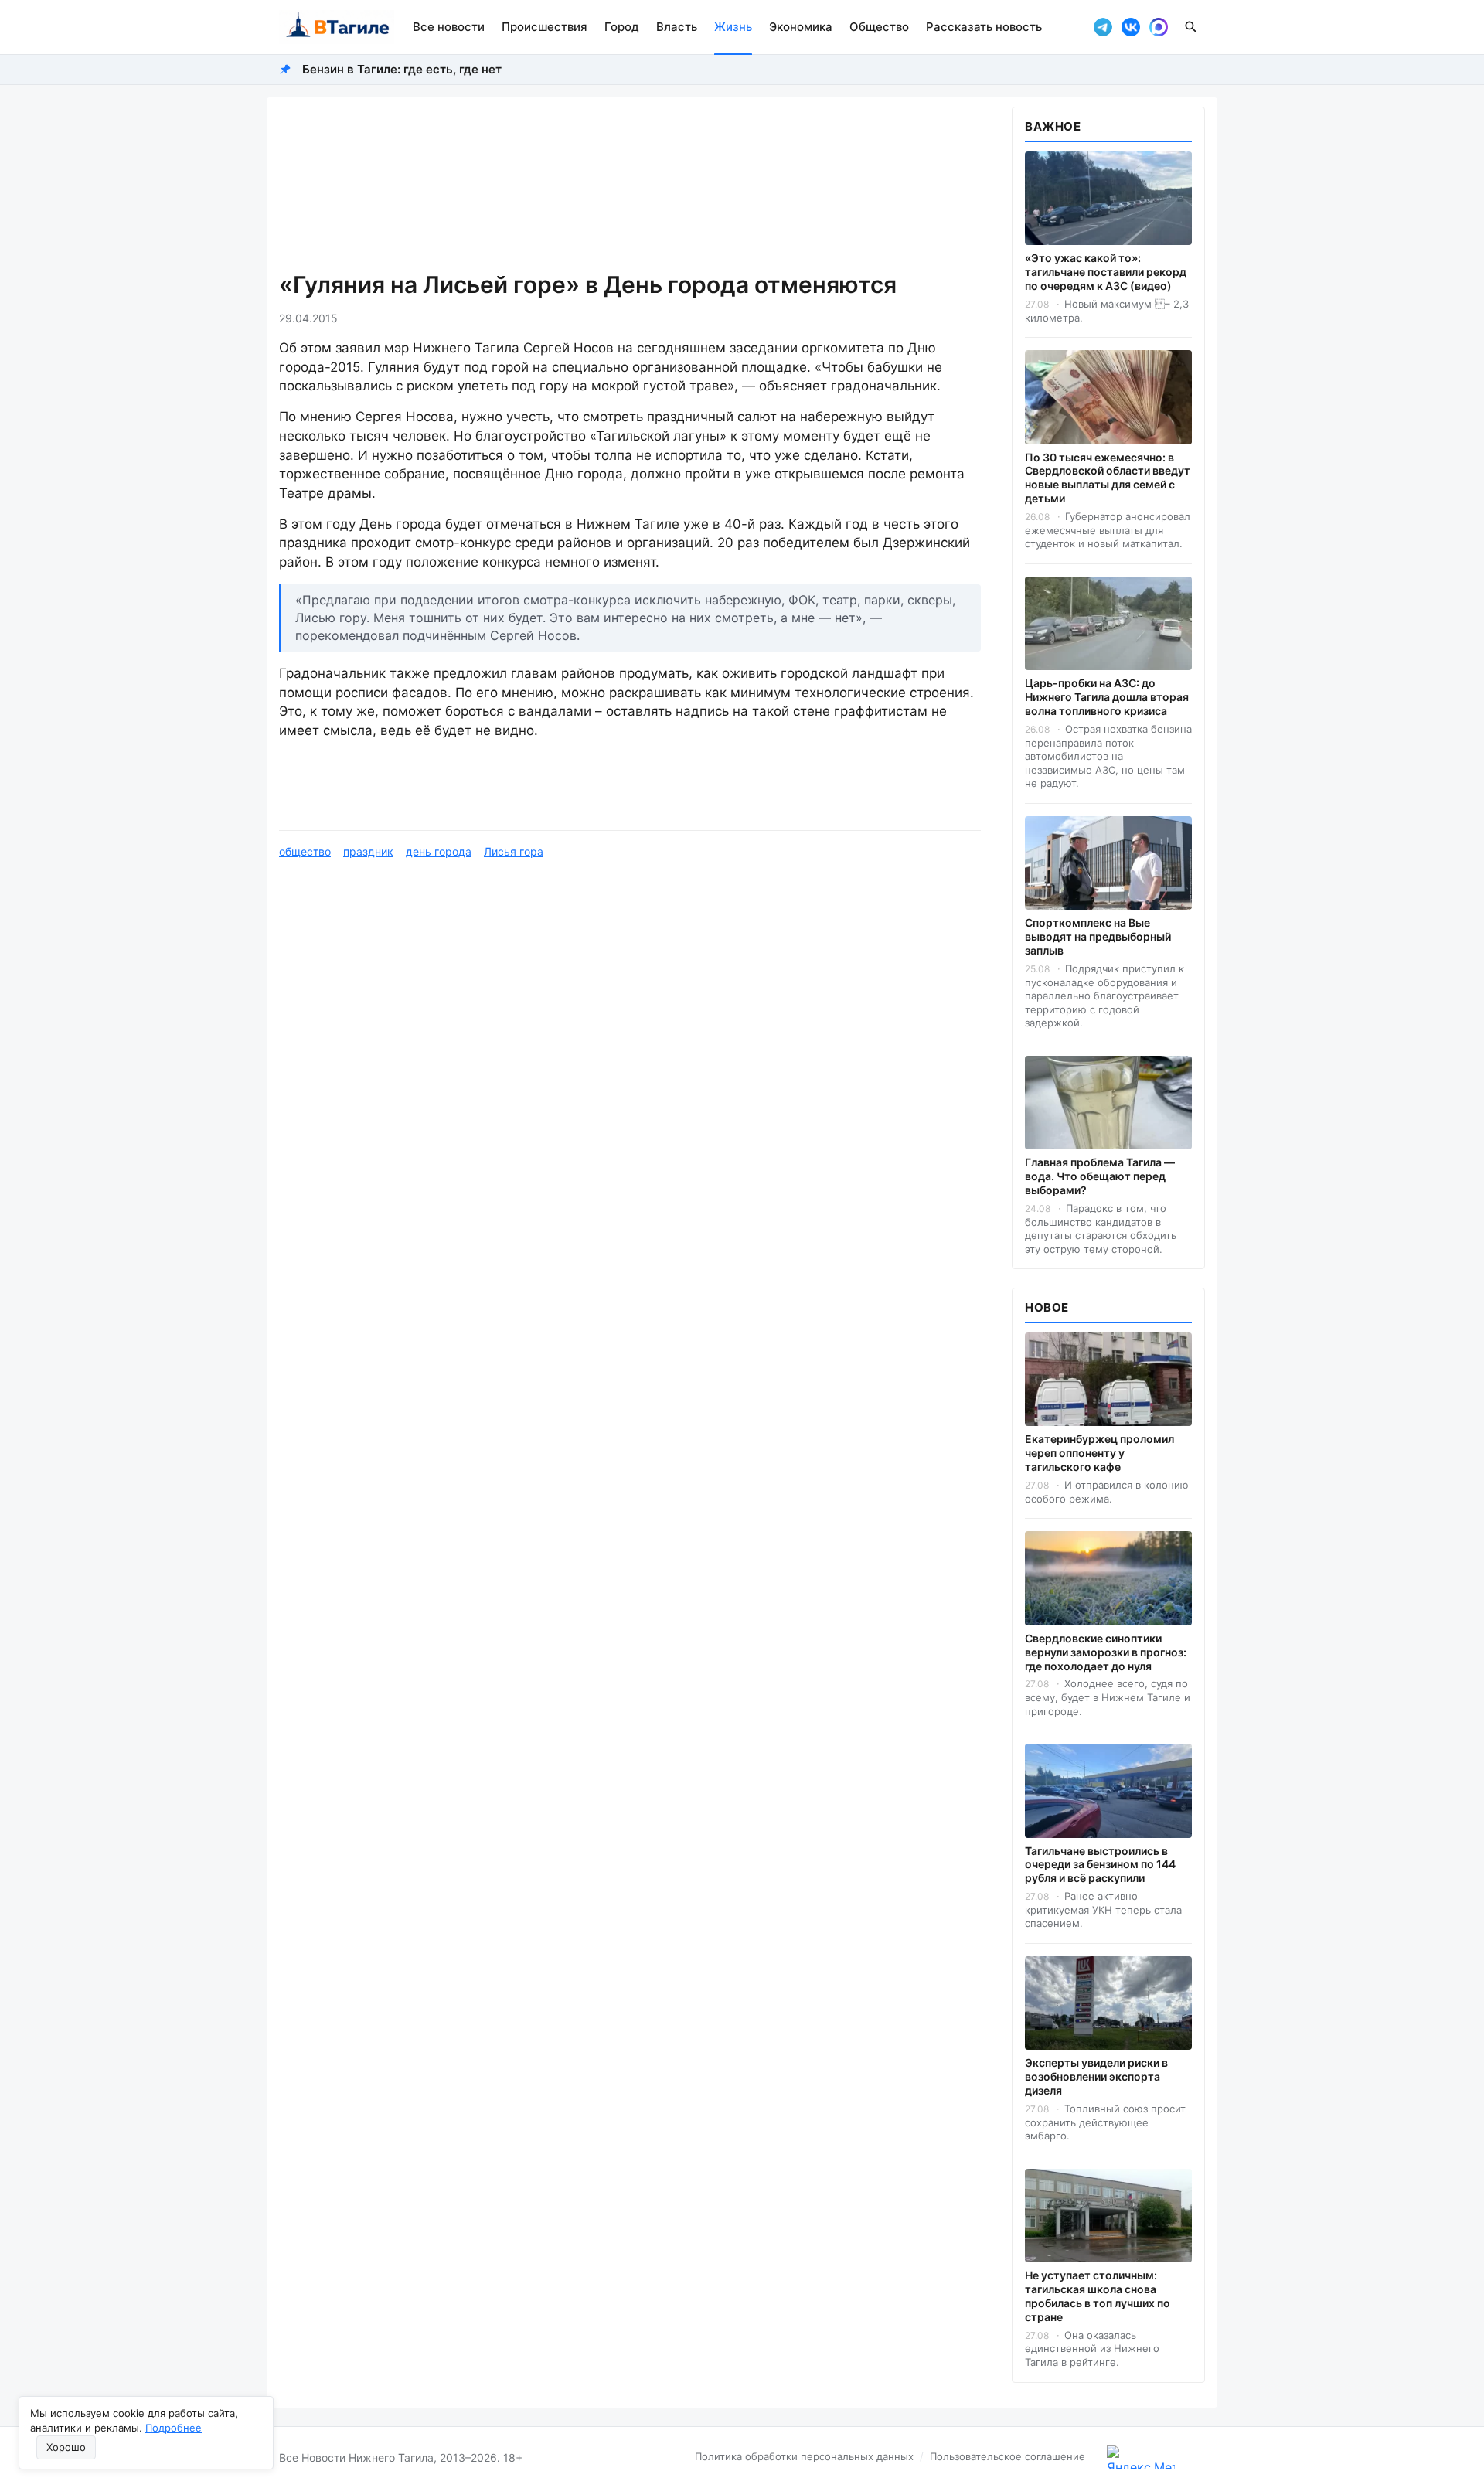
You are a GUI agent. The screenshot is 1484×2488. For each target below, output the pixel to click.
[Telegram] (1103, 27)
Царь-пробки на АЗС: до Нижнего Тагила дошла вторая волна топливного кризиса (1107, 697)
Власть (677, 27)
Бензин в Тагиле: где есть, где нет (402, 69)
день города (439, 851)
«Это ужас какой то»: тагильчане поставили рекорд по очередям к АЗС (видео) (1106, 272)
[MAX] (1159, 27)
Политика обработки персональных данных (804, 2456)
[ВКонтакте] (1131, 27)
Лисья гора (514, 851)
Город (622, 27)
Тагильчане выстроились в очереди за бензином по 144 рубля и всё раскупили (1100, 1865)
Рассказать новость (984, 27)
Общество (879, 27)
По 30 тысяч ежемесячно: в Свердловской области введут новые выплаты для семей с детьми (1108, 478)
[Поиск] (1191, 27)
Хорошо (66, 2447)
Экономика (801, 27)
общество (305, 851)
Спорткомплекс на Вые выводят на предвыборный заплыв (1098, 936)
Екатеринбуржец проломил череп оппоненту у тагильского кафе (1099, 1453)
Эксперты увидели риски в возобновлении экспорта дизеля (1096, 2076)
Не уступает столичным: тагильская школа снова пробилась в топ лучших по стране (1098, 2296)
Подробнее (174, 2428)
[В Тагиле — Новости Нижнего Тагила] (337, 27)
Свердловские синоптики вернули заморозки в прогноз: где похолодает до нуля (1106, 1652)
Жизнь (733, 27)
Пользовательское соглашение (1007, 2456)
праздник (368, 851)
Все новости (449, 27)
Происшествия (545, 27)
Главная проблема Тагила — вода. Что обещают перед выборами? (1100, 1176)
